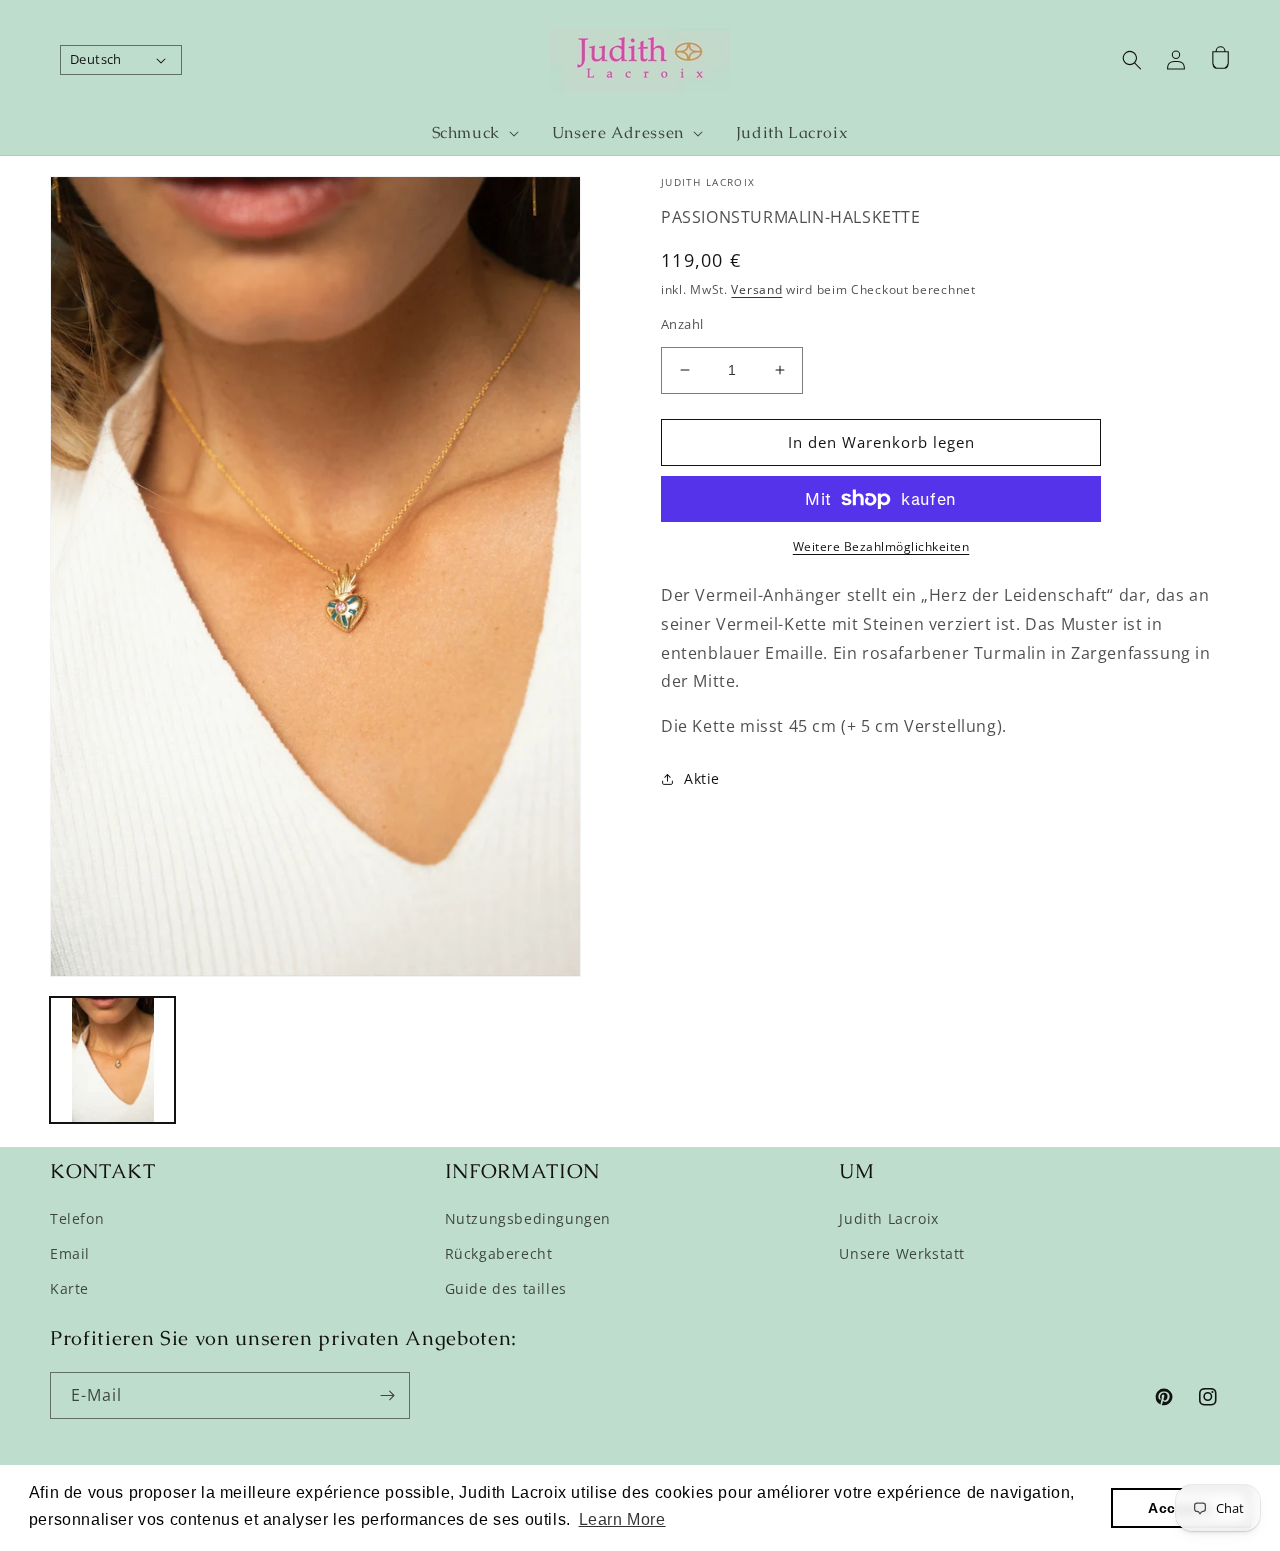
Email (70, 1253)
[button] (467, 133)
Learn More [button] (622, 1519)
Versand (756, 289)
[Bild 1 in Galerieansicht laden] (112, 1059)
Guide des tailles (506, 1288)
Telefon (77, 1218)
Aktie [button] (702, 778)
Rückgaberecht (499, 1253)
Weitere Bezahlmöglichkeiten (881, 546)
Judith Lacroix (888, 1218)
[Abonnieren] (387, 1395)
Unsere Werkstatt (902, 1253)
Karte (69, 1288)
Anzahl (682, 324)
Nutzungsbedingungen (528, 1218)
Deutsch (96, 59)
